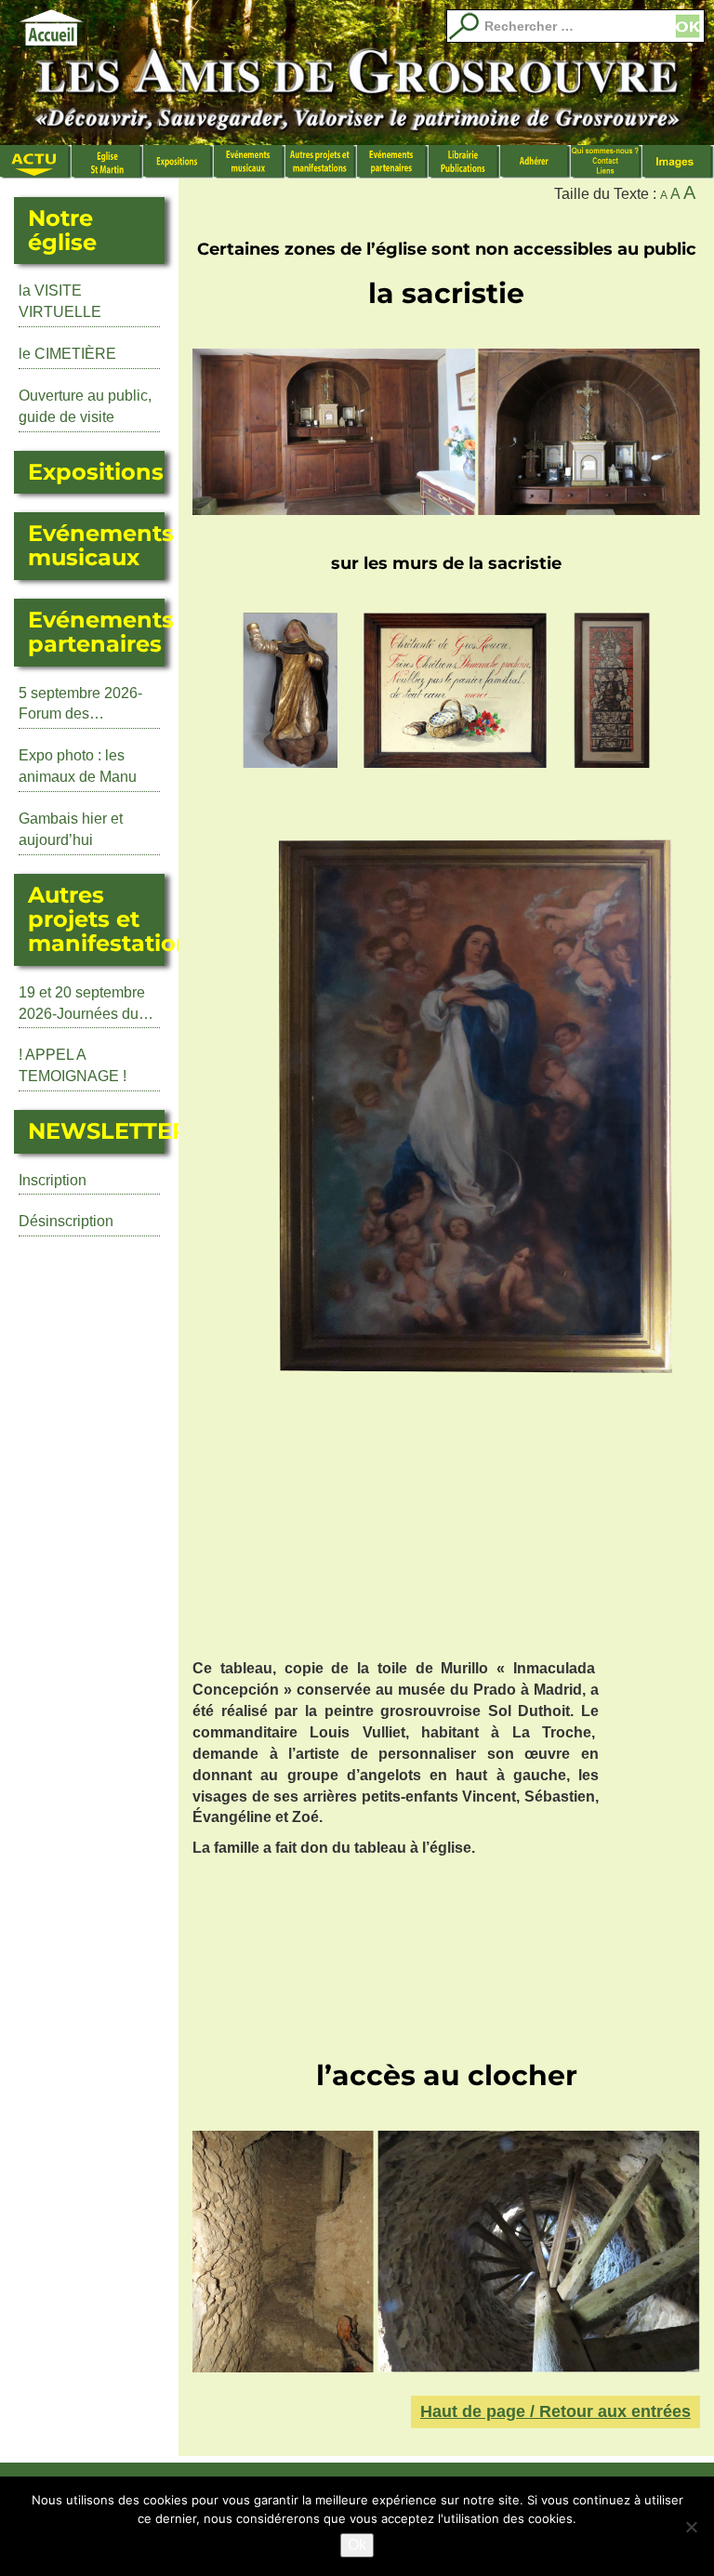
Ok (357, 2545)
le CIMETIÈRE (67, 354)
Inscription (53, 1180)
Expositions (179, 162)
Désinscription (66, 1221)
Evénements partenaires (393, 162)
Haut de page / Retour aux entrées (555, 2411)
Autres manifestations (321, 162)
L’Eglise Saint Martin (107, 162)
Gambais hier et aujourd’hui (71, 829)
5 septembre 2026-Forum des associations (80, 706)
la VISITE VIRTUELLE (60, 301)
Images (678, 162)
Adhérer (536, 162)
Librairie (464, 162)
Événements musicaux (250, 162)
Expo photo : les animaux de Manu (78, 766)
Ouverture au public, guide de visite (85, 406)
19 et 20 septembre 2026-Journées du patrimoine (82, 1005)
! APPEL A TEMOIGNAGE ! (73, 1065)
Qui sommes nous (607, 162)
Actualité (36, 162)
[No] (691, 2527)
